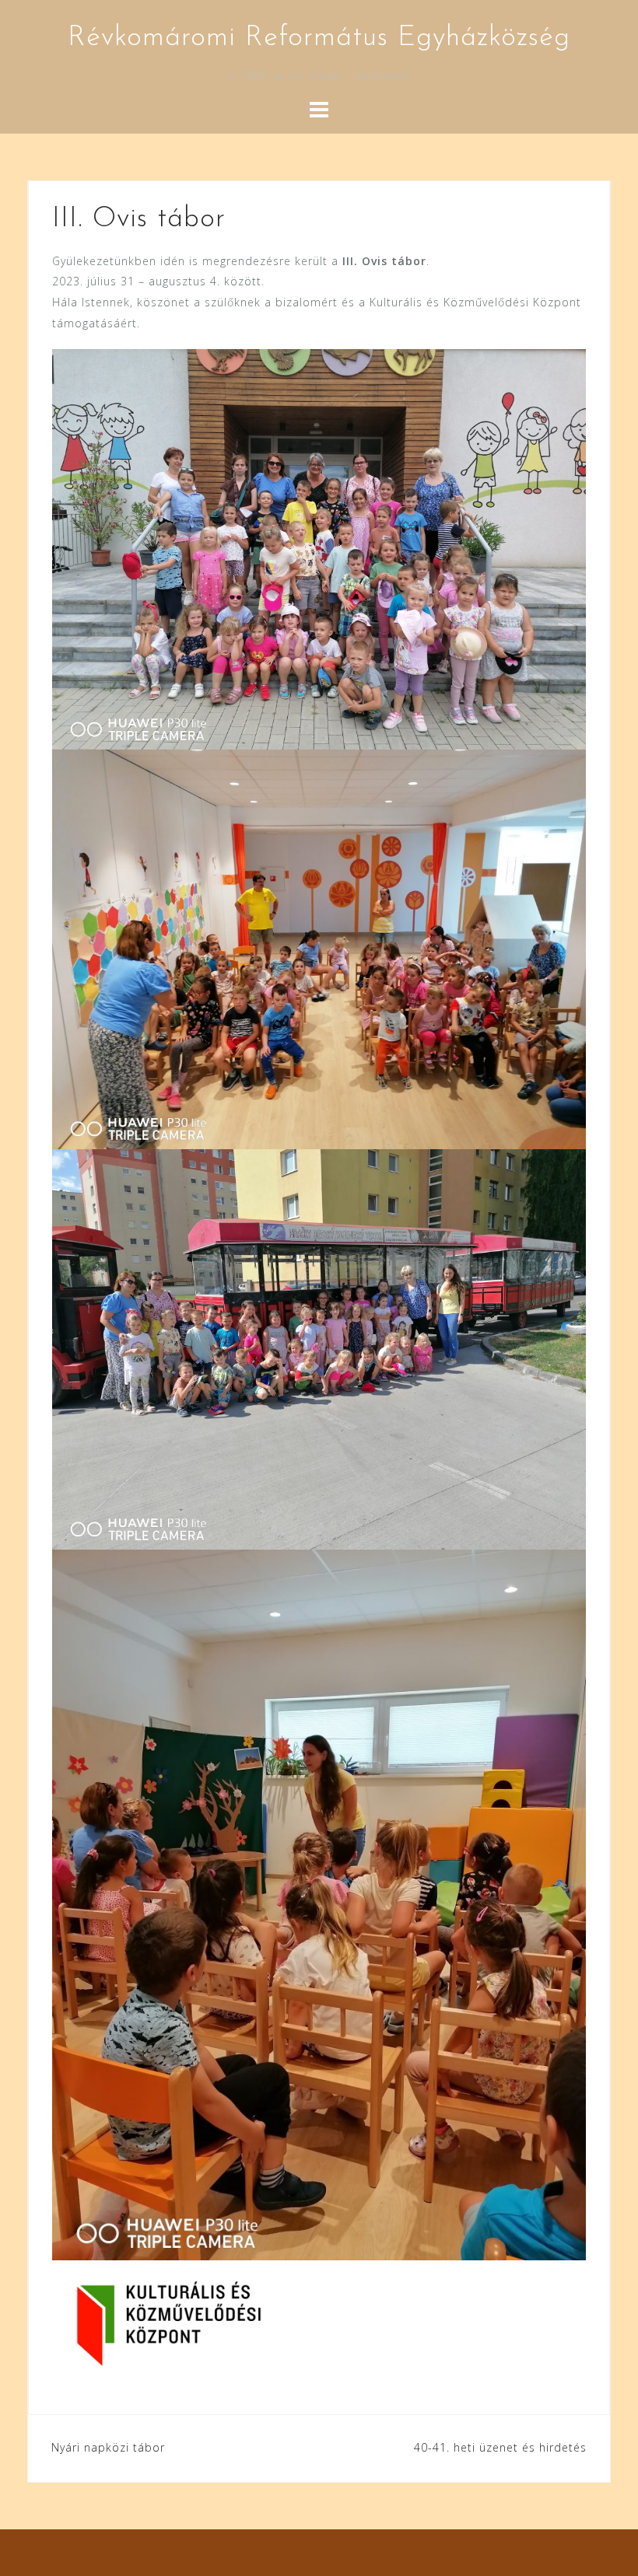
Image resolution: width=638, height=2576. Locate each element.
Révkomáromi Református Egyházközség (319, 38)
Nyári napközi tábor (108, 2447)
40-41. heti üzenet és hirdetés (500, 2447)
